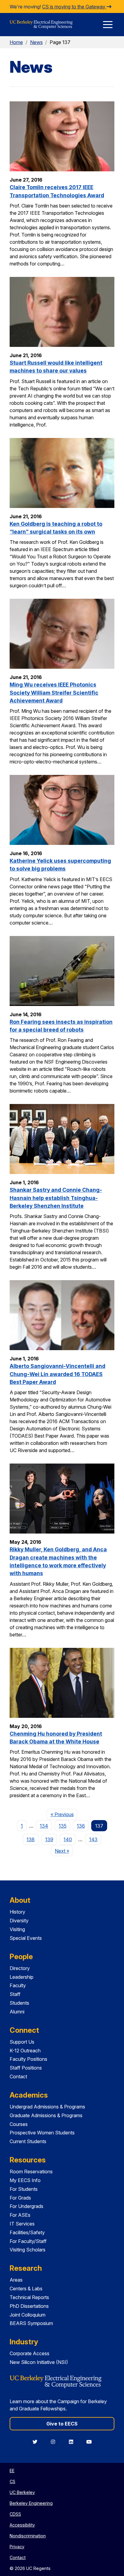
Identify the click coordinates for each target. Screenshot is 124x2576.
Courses (19, 2124)
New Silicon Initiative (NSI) (39, 2362)
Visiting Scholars (28, 2250)
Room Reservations (31, 2172)
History (17, 1912)
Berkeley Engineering (31, 2503)
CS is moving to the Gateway (74, 7)
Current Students (28, 2141)
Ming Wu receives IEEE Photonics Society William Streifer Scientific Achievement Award (54, 693)
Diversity (19, 1921)
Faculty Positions (28, 2059)
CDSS (15, 2514)
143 (93, 1839)
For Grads (20, 2198)
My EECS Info (25, 2180)
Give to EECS (62, 2424)
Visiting (17, 1929)
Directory (20, 1968)
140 (68, 1839)
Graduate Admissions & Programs (46, 2115)
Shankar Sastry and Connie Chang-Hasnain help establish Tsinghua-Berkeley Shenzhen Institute (56, 1198)
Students (19, 2003)
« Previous (64, 1814)
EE (12, 2471)
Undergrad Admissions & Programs (47, 2107)
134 (44, 1826)
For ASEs (20, 2215)
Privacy (17, 2547)
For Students (24, 2189)
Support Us (22, 2042)
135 (63, 1826)
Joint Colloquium (28, 2315)
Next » (64, 1851)
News (36, 42)
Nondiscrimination (28, 2536)
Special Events (26, 1938)
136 (81, 1826)
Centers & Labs (26, 2289)
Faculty (18, 1985)
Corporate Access (29, 2353)
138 (31, 1839)
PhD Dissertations (29, 2306)
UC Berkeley (22, 2492)
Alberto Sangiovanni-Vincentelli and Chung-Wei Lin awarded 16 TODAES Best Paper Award (57, 1374)
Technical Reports (29, 2297)
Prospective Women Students (42, 2133)
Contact (18, 2076)
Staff (15, 1994)
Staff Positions (26, 2068)
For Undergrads (26, 2206)
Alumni (17, 2012)
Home (16, 42)
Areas (16, 2280)
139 (49, 1839)
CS (12, 2481)
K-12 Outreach (25, 2051)
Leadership (22, 1977)
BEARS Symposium (31, 2323)
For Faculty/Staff (28, 2241)
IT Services (22, 2224)
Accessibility (22, 2525)
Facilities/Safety (27, 2232)
